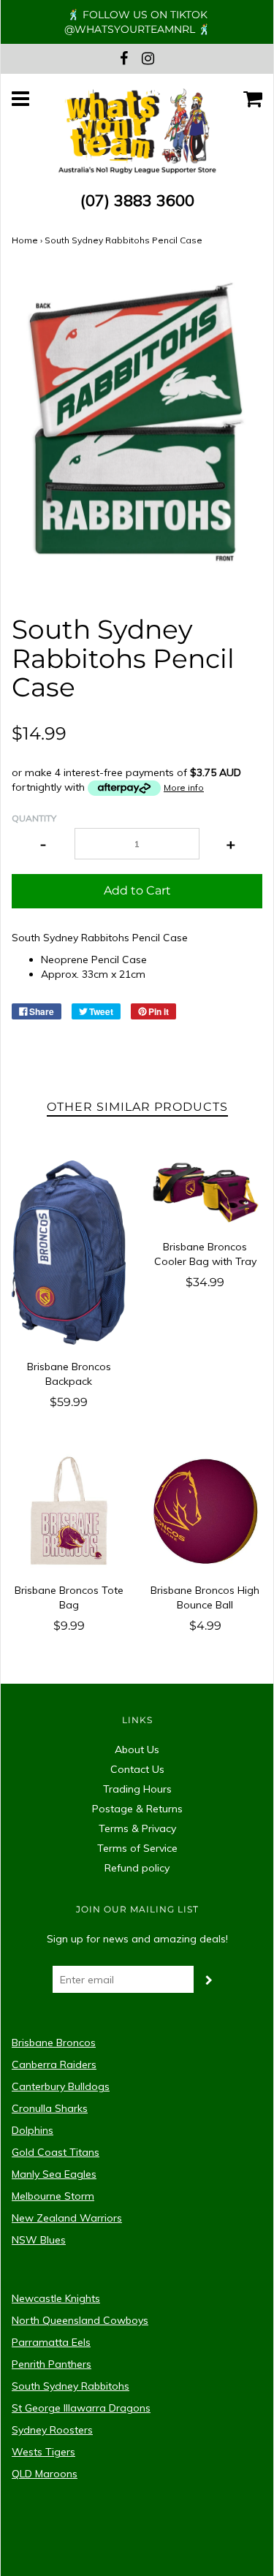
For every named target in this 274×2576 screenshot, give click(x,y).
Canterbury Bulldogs (61, 2086)
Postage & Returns (137, 1809)
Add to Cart (137, 890)
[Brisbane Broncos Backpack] (69, 1253)
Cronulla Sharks (50, 2108)
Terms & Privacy (137, 1828)
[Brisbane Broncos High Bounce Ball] (206, 1511)
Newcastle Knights (56, 2298)
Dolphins (33, 2130)
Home (25, 240)
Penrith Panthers (52, 2364)
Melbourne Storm (53, 2196)
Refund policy (137, 1868)
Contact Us (137, 1769)
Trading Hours (137, 1789)
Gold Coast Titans (56, 2152)
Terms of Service (137, 1848)
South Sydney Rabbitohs (71, 2386)
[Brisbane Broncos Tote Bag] (69, 1511)
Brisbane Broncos (54, 2043)
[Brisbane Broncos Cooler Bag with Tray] (206, 1193)
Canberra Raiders (54, 2064)
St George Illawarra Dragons (81, 2408)
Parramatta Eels (51, 2342)
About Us (137, 1749)
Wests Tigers (43, 2452)
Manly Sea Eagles (54, 2174)
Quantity (34, 818)
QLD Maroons (45, 2474)
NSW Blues (39, 2240)
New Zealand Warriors (67, 2218)
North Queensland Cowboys (80, 2320)
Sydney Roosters (52, 2430)
